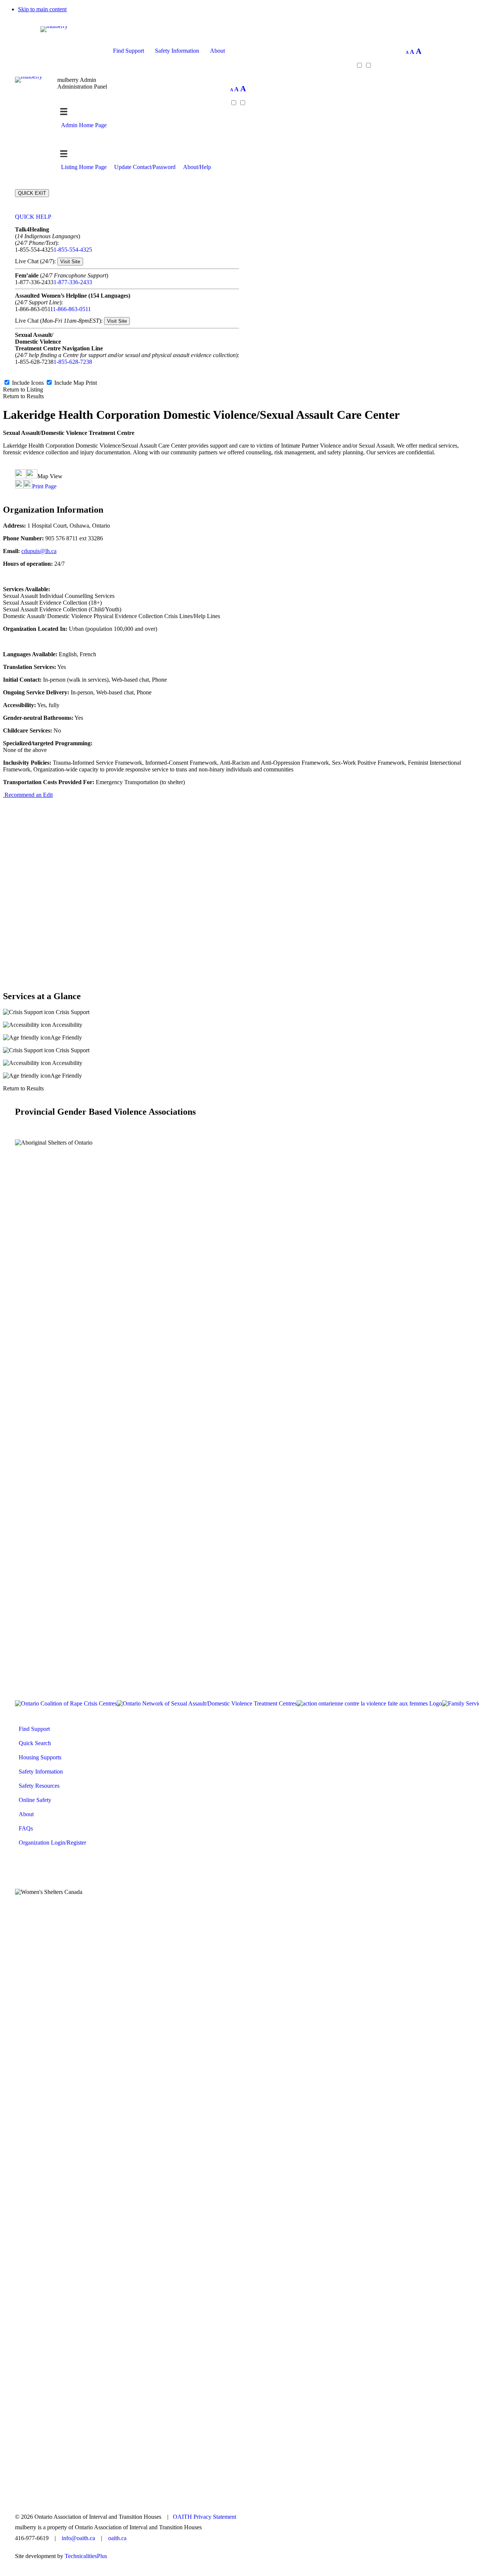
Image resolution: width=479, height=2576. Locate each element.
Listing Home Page (84, 167)
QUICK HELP (33, 217)
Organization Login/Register (52, 1843)
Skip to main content (42, 9)
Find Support (129, 51)
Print (91, 383)
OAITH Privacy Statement (205, 2517)
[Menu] (64, 154)
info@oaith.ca (78, 2538)
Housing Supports (40, 1757)
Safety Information (177, 51)
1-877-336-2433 (73, 282)
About (217, 51)
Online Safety (35, 1800)
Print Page (44, 486)
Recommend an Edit (28, 795)
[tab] (127, 217)
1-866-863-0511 (72, 309)
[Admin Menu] (64, 112)
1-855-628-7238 (73, 362)
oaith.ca (117, 2538)
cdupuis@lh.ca (39, 551)
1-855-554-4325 (73, 250)
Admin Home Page (84, 125)
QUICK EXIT (32, 193)
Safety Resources (39, 1786)
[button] (239, 51)
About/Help (197, 167)
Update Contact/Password (145, 167)
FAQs (26, 1828)
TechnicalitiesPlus (86, 2556)
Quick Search (35, 1743)
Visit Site (70, 262)
